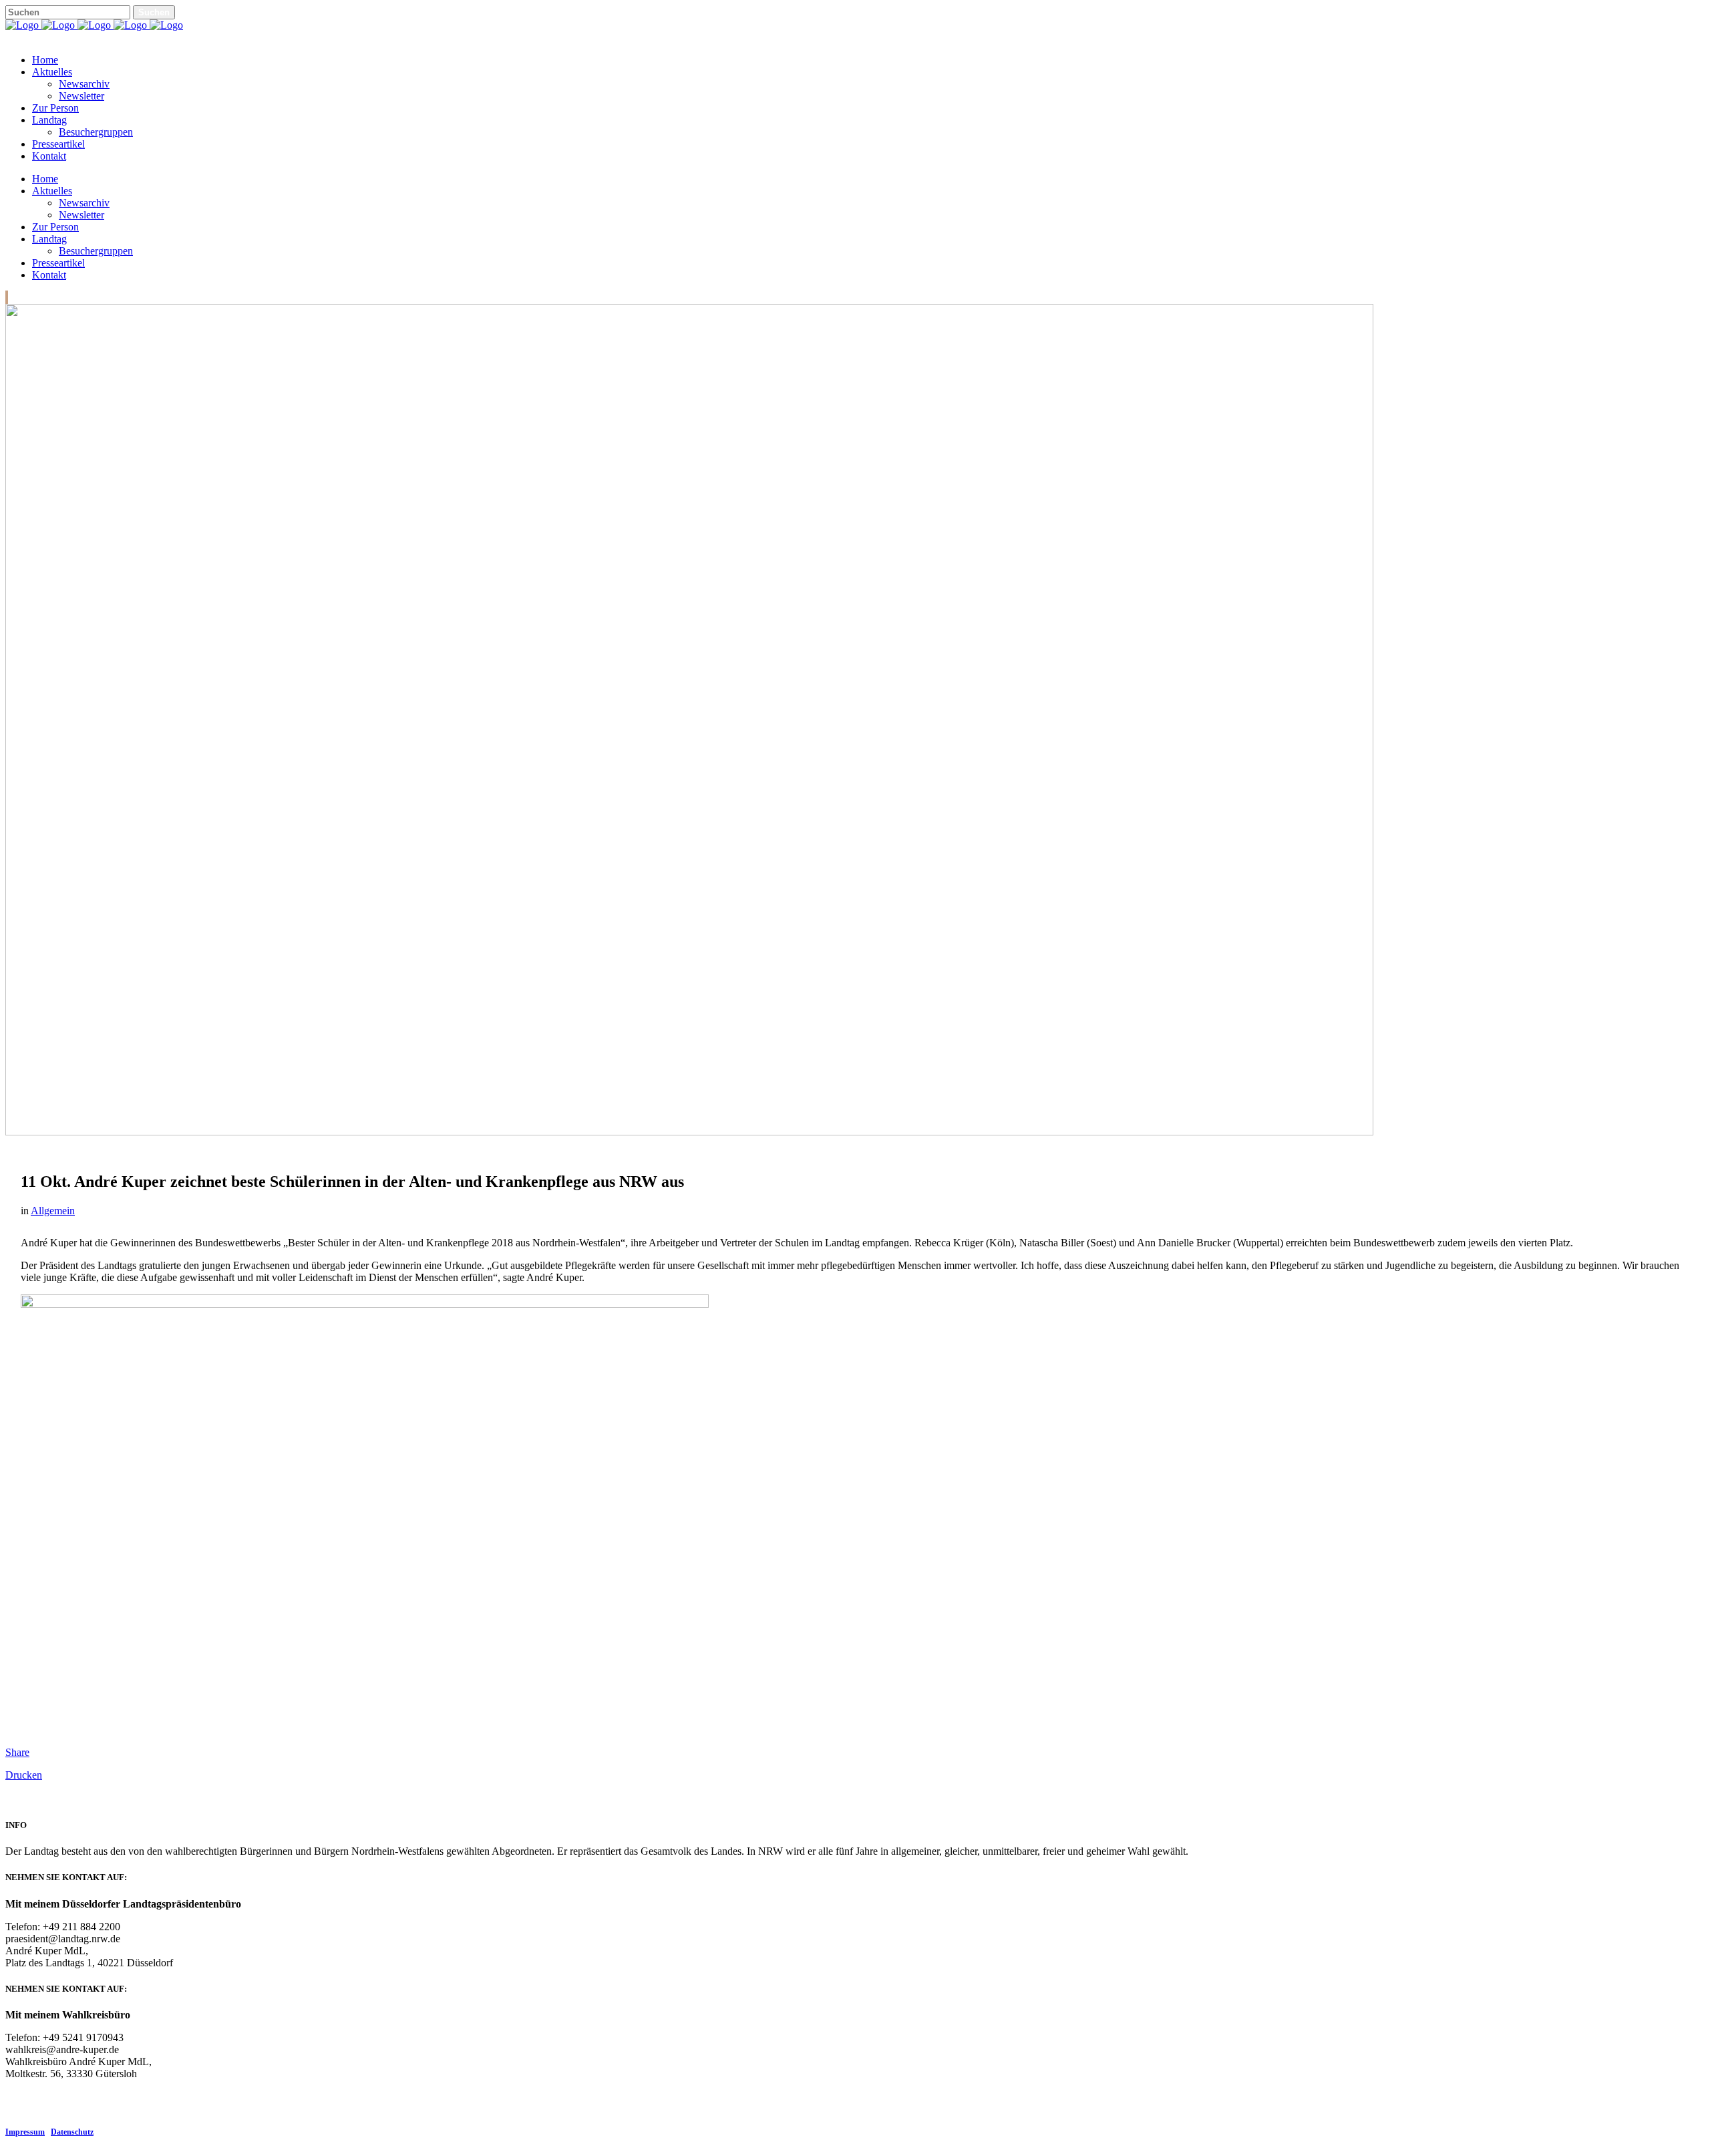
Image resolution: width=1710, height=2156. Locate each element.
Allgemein (53, 1211)
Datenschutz (72, 2132)
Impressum (25, 2132)
